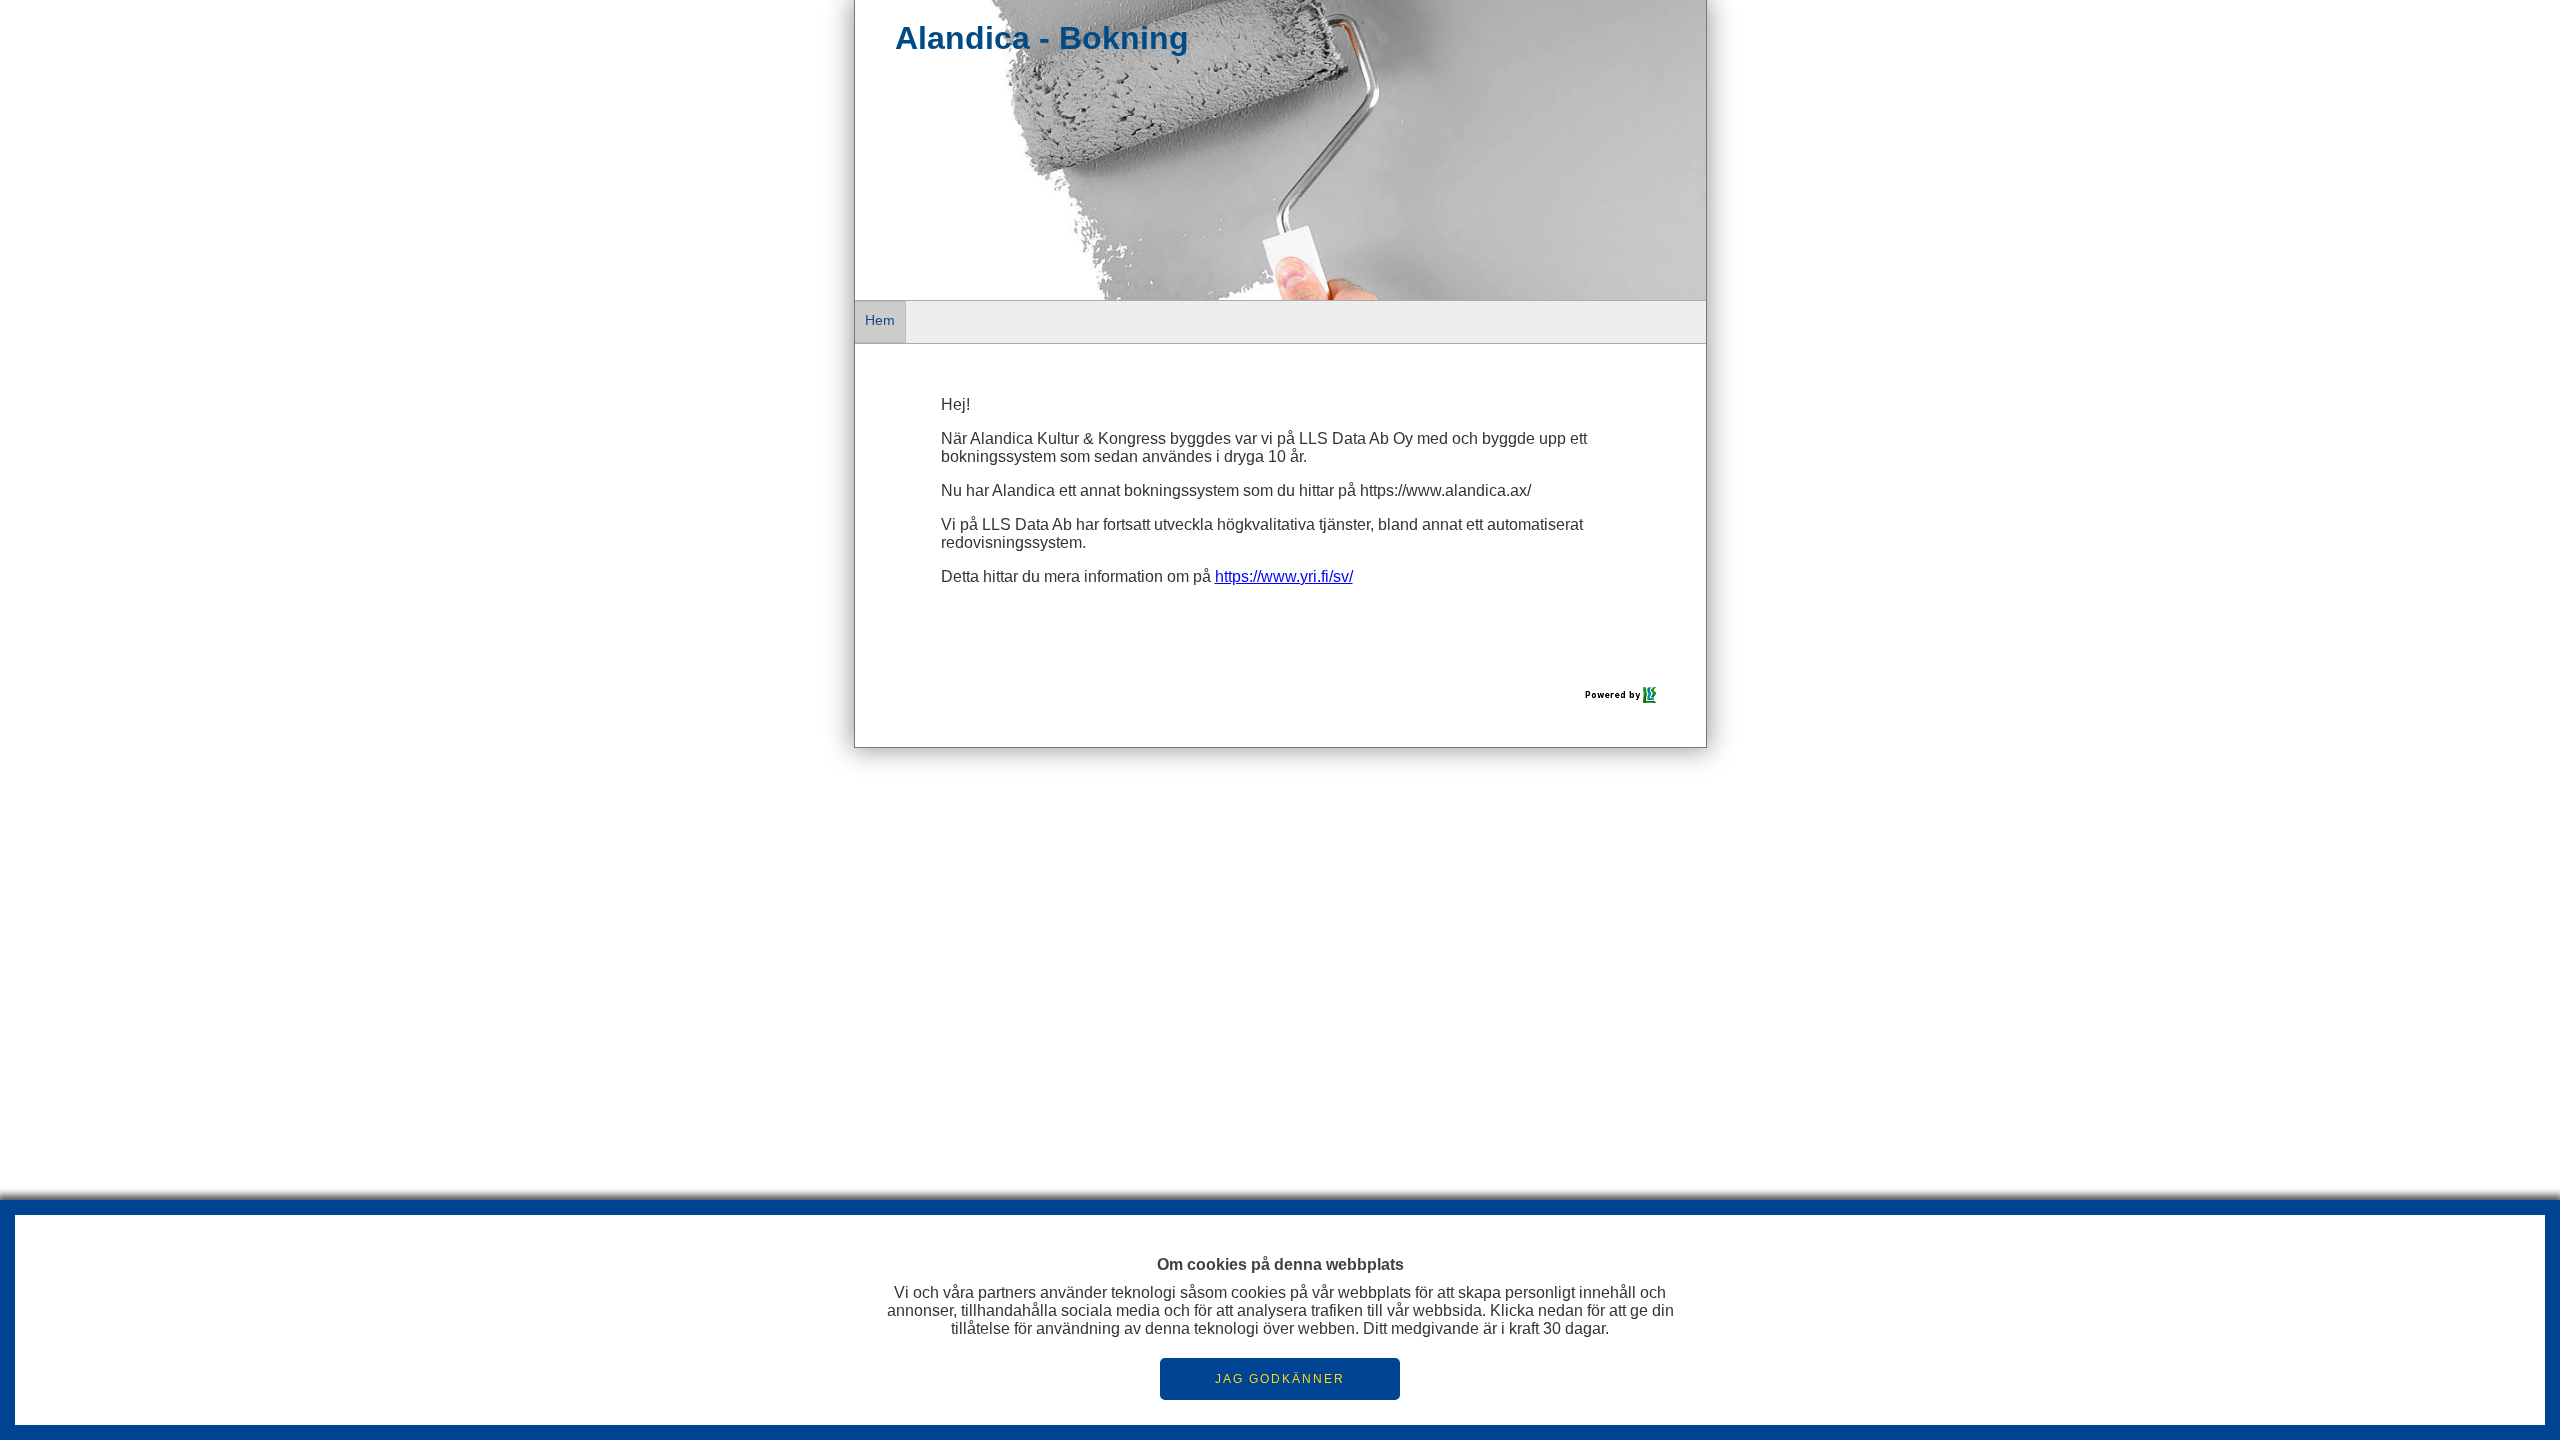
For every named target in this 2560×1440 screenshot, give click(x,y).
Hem (880, 320)
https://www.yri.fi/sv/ (1284, 576)
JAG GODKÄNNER (1280, 1379)
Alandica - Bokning (1042, 38)
